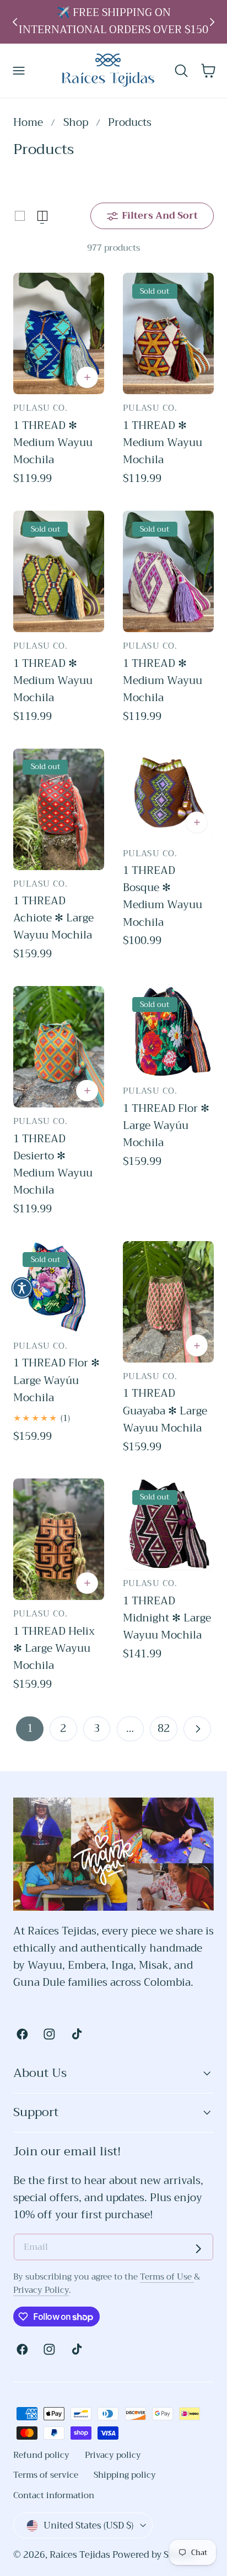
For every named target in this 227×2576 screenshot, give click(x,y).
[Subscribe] (198, 2249)
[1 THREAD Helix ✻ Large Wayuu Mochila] (59, 1539)
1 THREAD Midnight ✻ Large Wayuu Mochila (167, 1618)
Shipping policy (125, 2475)
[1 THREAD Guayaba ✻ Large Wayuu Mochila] (168, 1302)
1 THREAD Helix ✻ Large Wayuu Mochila (54, 1649)
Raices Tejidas (80, 2555)
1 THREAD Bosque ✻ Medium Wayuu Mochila (163, 896)
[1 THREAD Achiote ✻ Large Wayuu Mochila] (59, 809)
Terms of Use (167, 2277)
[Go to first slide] (212, 22)
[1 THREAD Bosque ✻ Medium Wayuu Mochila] (168, 794)
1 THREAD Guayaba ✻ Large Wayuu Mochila (165, 1411)
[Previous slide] (15, 22)
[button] (19, 71)
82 (164, 1728)
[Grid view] (20, 216)
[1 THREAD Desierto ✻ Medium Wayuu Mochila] (59, 1047)
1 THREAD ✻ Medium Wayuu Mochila (53, 443)
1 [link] (30, 1728)
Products (130, 123)
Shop (76, 123)
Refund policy (41, 2455)
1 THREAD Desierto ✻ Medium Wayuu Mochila (53, 1165)
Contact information (54, 2495)
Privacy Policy (41, 2290)
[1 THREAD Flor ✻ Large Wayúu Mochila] (168, 1032)
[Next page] (197, 1729)
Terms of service (46, 2475)
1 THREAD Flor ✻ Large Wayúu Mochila (166, 1126)
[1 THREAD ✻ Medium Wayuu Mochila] (59, 333)
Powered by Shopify (155, 2555)
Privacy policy (113, 2455)
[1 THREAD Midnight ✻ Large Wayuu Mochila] (168, 1524)
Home (28, 123)
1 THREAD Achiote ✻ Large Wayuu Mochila (53, 918)
